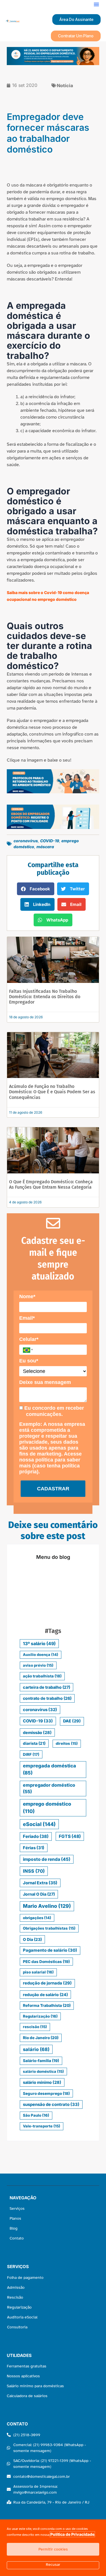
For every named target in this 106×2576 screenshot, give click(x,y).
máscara (45, 847)
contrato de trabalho (47, 1698)
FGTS (70, 1836)
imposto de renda (47, 1859)
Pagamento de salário (50, 1950)
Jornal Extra (40, 1883)
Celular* (29, 1339)
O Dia (32, 1939)
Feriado (36, 1836)
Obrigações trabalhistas (49, 1928)
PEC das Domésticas (46, 1962)
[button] (96, 4)
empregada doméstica (49, 1769)
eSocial (39, 1824)
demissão (37, 1732)
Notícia (65, 85)
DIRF (31, 1754)
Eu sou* (29, 1361)
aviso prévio (38, 1665)
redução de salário (45, 1995)
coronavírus (26, 841)
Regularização (40, 2016)
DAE (72, 1721)
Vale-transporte (42, 2126)
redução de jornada (47, 1983)
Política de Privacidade (72, 2534)
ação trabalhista (42, 1676)
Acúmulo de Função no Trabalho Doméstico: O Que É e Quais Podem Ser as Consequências (52, 1092)
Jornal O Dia (39, 1894)
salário (36, 2049)
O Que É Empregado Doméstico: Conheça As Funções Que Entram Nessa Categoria (51, 1184)
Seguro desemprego (46, 2093)
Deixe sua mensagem (45, 1382)
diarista (34, 1743)
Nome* (27, 1296)
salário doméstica (43, 2071)
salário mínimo (42, 2082)
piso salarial (38, 1972)
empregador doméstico (49, 1789)
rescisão (35, 2027)
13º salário (39, 1644)
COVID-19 (50, 841)
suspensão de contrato (51, 2104)
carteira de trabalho (46, 1687)
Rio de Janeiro (41, 2038)
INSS (34, 1871)
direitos (67, 1743)
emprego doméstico (47, 1807)
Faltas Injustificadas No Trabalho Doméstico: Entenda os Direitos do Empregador (45, 997)
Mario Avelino (47, 1906)
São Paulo (36, 2115)
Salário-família (41, 2061)
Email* (27, 1318)
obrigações (37, 1918)
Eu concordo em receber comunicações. (53, 1411)
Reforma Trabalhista (47, 2005)
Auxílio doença (41, 1655)
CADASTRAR (53, 1489)
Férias (34, 1848)
